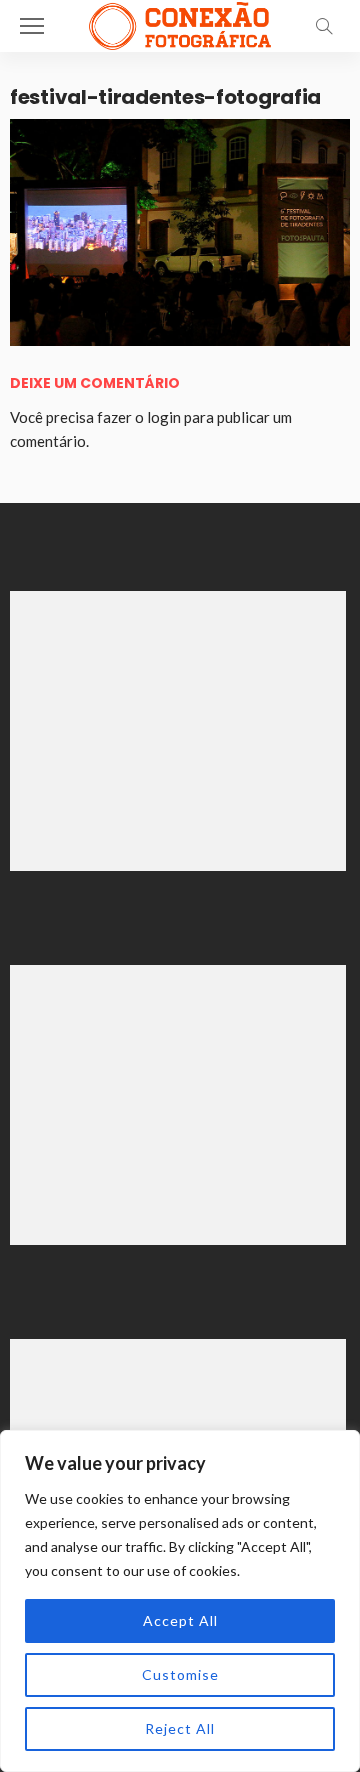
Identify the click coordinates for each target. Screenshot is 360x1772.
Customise (180, 1674)
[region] (180, 1601)
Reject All (180, 1728)
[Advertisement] (178, 731)
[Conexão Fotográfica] (179, 23)
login (164, 417)
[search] (324, 26)
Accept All (180, 1620)
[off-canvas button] (32, 26)
